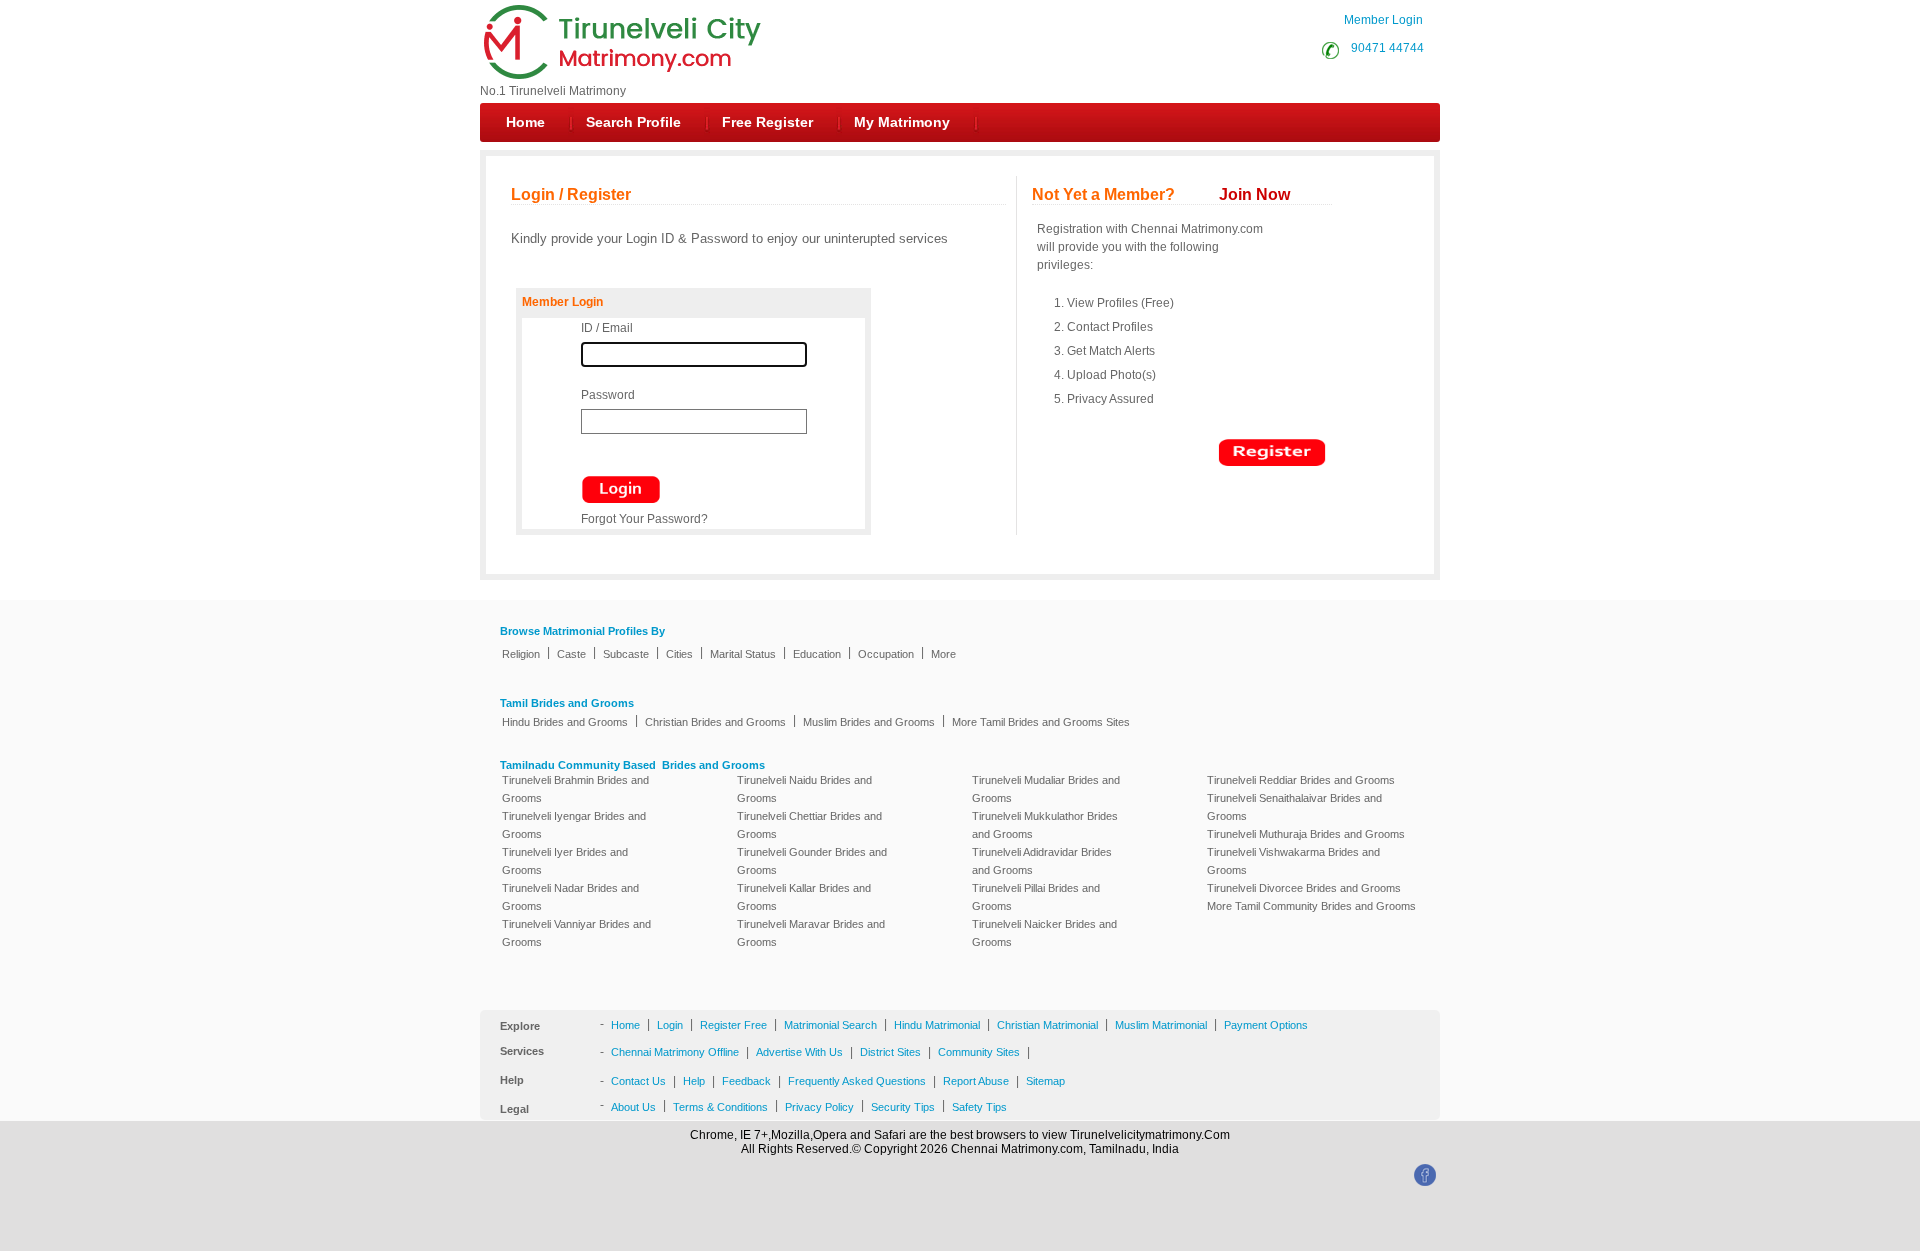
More (943, 654)
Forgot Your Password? (644, 519)
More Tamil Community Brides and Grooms (1311, 906)
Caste (571, 654)
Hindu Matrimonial (937, 1025)
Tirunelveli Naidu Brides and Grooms (804, 789)
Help (694, 1081)
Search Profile (633, 122)
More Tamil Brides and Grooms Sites (1041, 722)
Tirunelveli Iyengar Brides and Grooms (574, 825)
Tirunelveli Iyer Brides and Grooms (565, 861)
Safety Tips (979, 1107)
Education (817, 654)
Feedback (746, 1081)
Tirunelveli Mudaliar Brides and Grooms (1046, 789)
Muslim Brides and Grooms (869, 722)
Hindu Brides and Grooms (565, 722)
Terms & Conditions (720, 1107)
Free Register (767, 122)
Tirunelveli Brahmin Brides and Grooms (575, 789)
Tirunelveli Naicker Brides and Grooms (1044, 933)
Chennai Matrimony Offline (675, 1052)
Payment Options (1266, 1025)
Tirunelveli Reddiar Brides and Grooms (1301, 780)
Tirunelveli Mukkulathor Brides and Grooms (1045, 825)
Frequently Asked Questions (857, 1081)
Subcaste (626, 654)
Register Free (733, 1025)
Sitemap (1045, 1081)
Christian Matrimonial (1047, 1025)
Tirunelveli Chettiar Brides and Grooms (809, 825)
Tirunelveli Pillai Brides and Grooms (1036, 897)
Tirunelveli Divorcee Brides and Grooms (1304, 888)
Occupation (886, 654)
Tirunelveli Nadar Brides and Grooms (570, 897)
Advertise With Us (799, 1052)
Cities (679, 654)
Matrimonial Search (830, 1025)
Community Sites (979, 1052)
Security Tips (903, 1107)
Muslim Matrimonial (1161, 1025)
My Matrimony (902, 122)
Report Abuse (976, 1081)
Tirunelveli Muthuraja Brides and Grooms (1306, 834)
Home (525, 122)
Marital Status (743, 654)
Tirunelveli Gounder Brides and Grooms (812, 861)
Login (670, 1025)
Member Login (1383, 20)
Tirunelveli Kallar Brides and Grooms (804, 897)
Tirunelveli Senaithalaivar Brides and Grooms (1294, 807)
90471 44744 (1384, 48)
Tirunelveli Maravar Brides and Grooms (811, 933)
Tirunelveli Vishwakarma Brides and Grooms (1293, 861)
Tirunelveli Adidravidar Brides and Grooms (1042, 861)
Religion (521, 654)
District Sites (890, 1052)
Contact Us (638, 1081)
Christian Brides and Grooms (715, 722)
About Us (633, 1107)
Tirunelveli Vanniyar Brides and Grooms (576, 933)
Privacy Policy (819, 1107)
